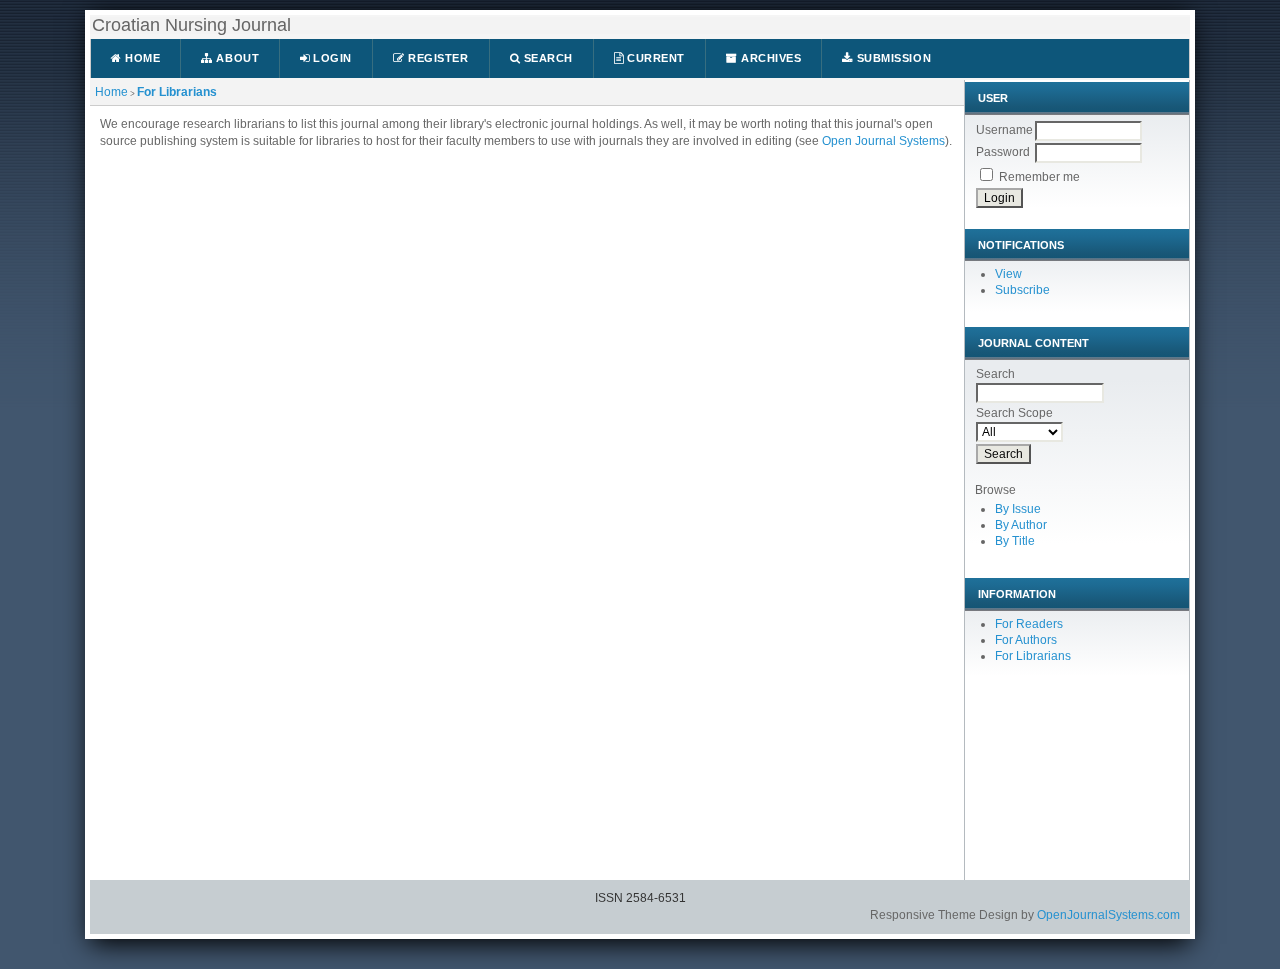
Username (1004, 130)
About (236, 58)
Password (1003, 152)
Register (437, 58)
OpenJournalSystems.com (1108, 915)
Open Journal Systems (883, 141)
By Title (1015, 541)
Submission (892, 58)
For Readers (1029, 624)
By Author (1021, 525)
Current (654, 58)
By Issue (1018, 509)
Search (546, 58)
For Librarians (177, 92)
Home (141, 58)
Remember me (1039, 177)
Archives (770, 58)
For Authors (1026, 640)
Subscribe (1022, 290)
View (1008, 274)
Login (331, 58)
